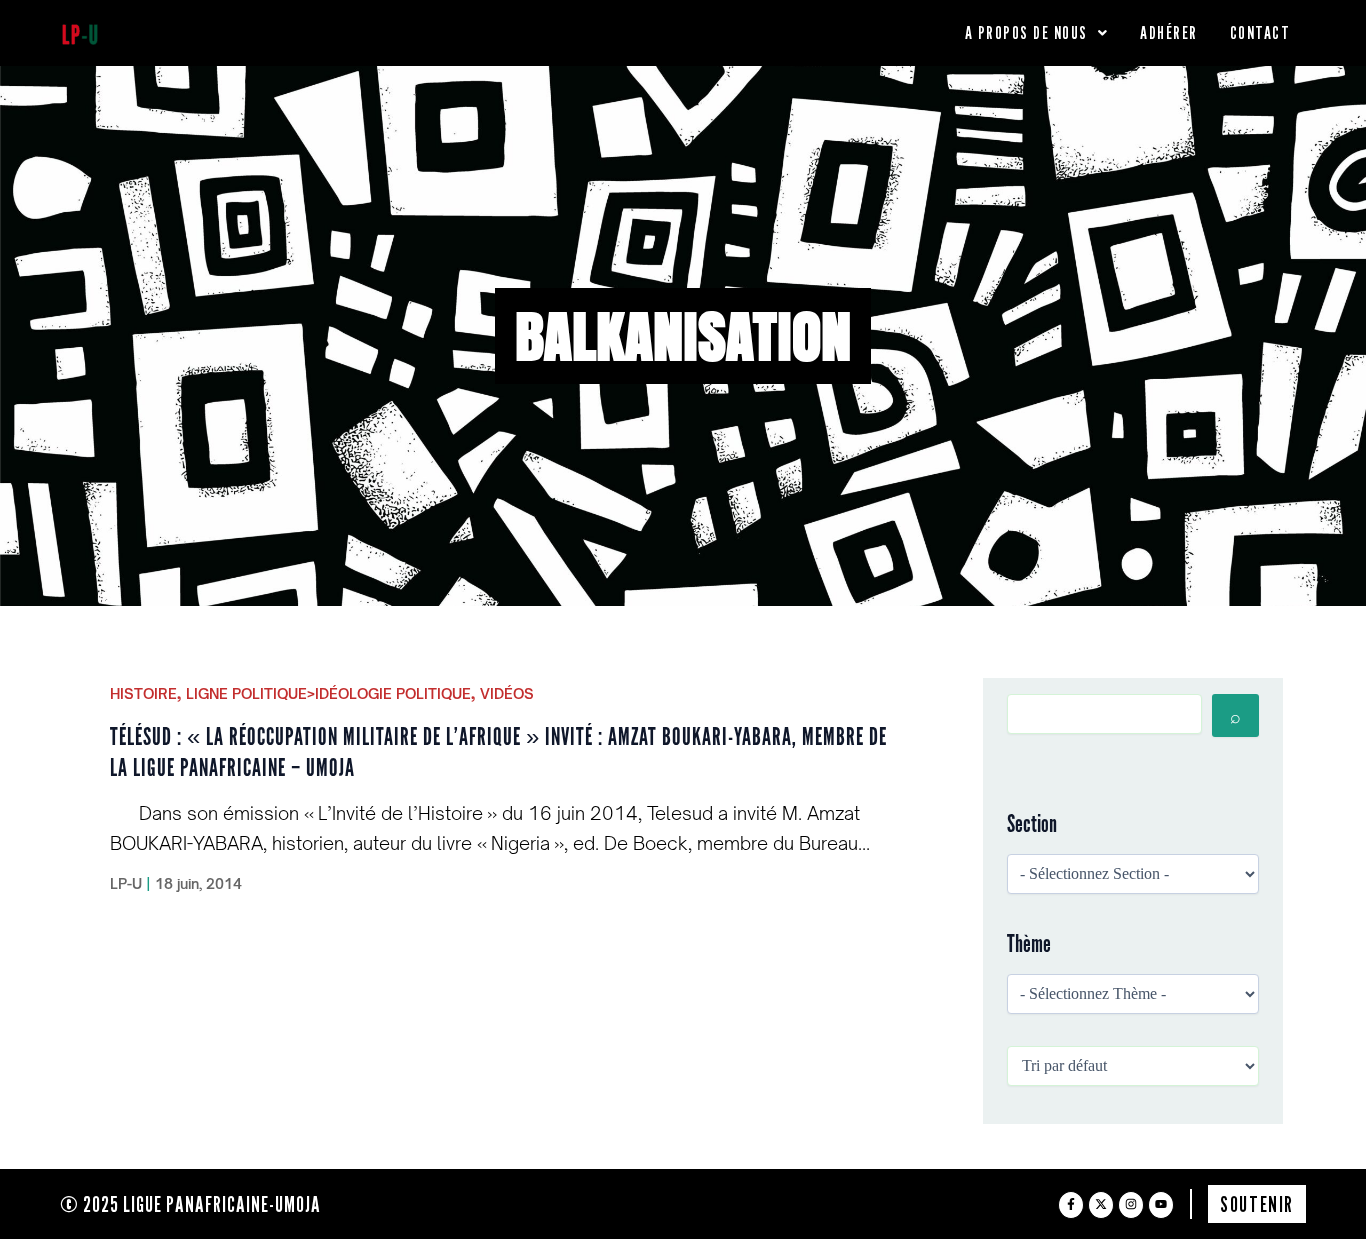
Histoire (143, 693)
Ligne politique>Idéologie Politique (328, 693)
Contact (1260, 32)
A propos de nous (1026, 32)
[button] (1037, 33)
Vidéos (507, 693)
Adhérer (1169, 32)
